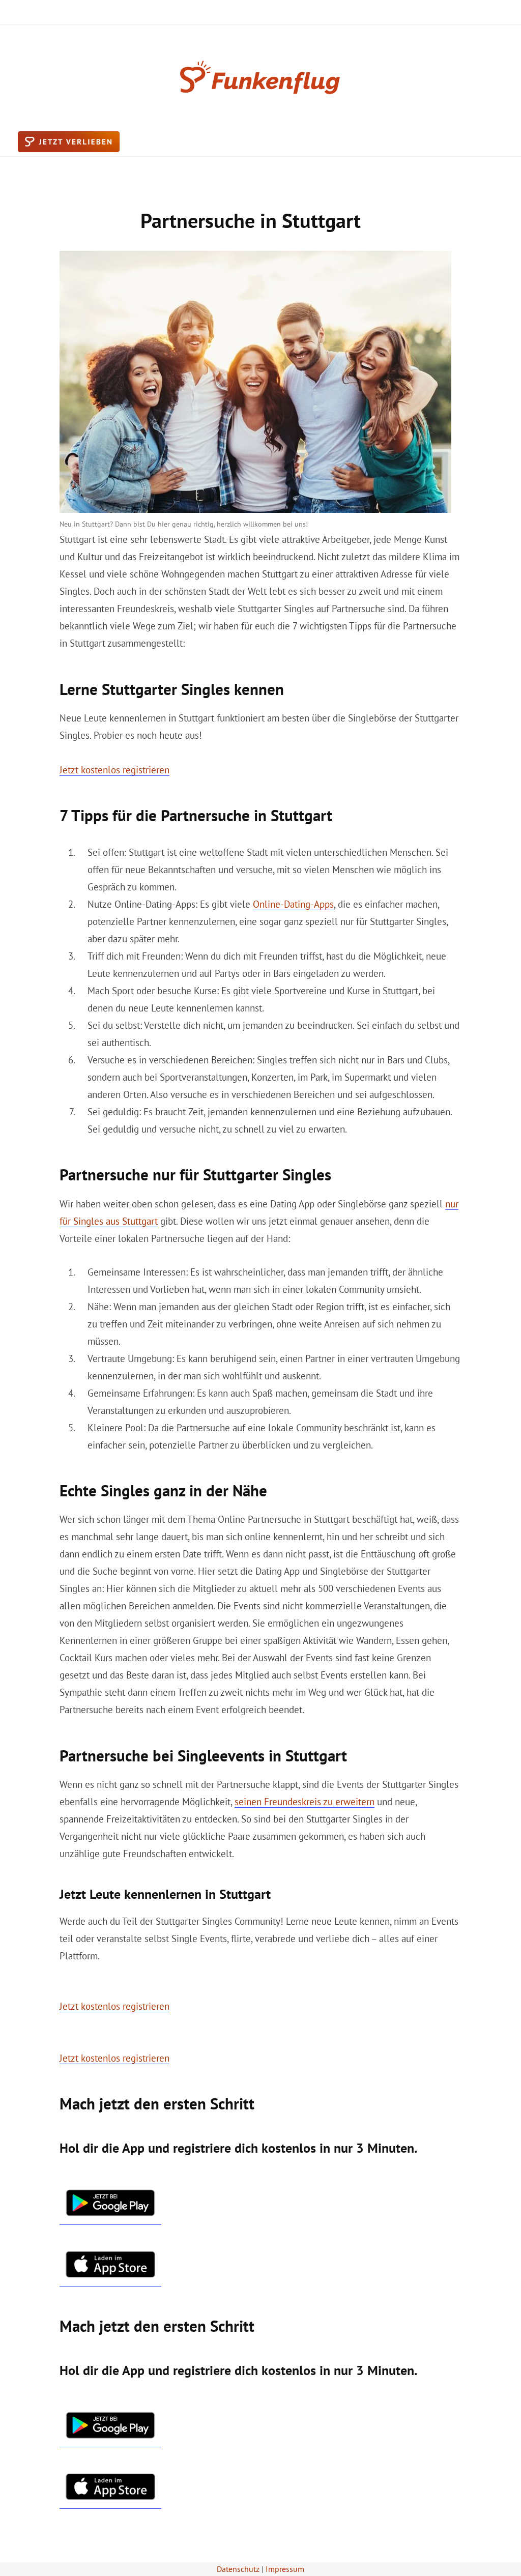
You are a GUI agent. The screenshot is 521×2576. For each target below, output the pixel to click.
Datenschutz (238, 2569)
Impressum (285, 2569)
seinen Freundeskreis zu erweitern (305, 1802)
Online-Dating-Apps (293, 904)
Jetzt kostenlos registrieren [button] (114, 2006)
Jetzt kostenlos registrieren (114, 770)
